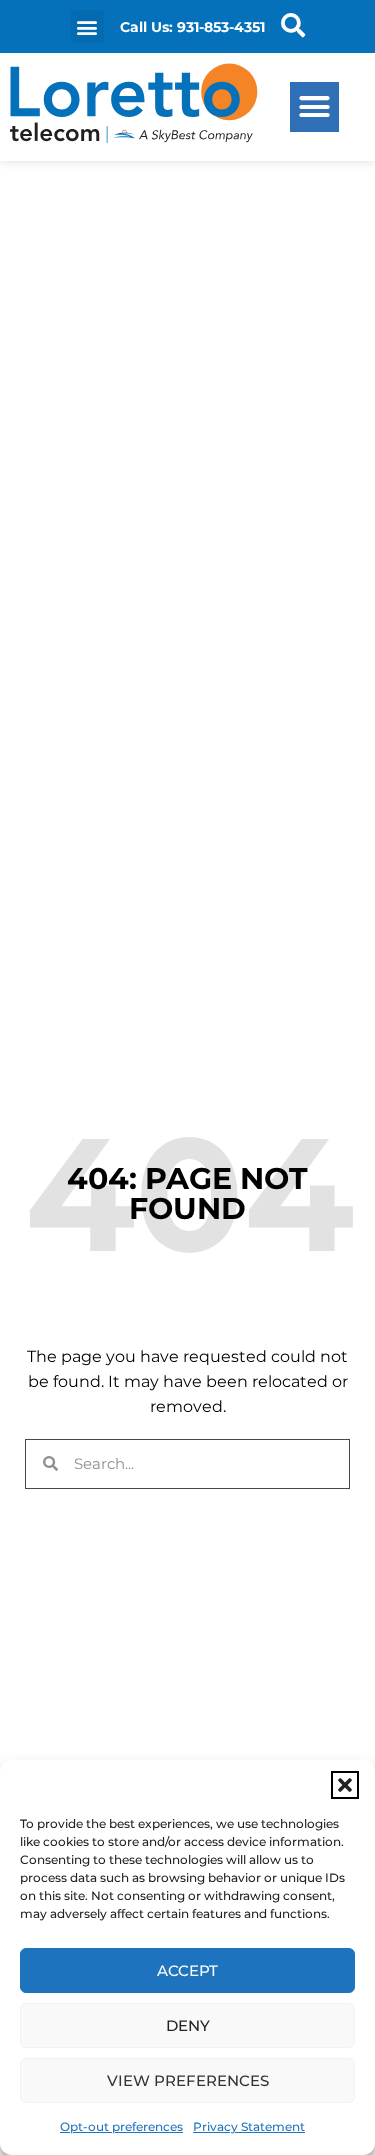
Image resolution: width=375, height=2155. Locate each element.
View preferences (188, 2080)
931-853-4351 (221, 27)
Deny (188, 2025)
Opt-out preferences (121, 2126)
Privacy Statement (249, 2126)
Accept (187, 1970)
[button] (345, 1785)
